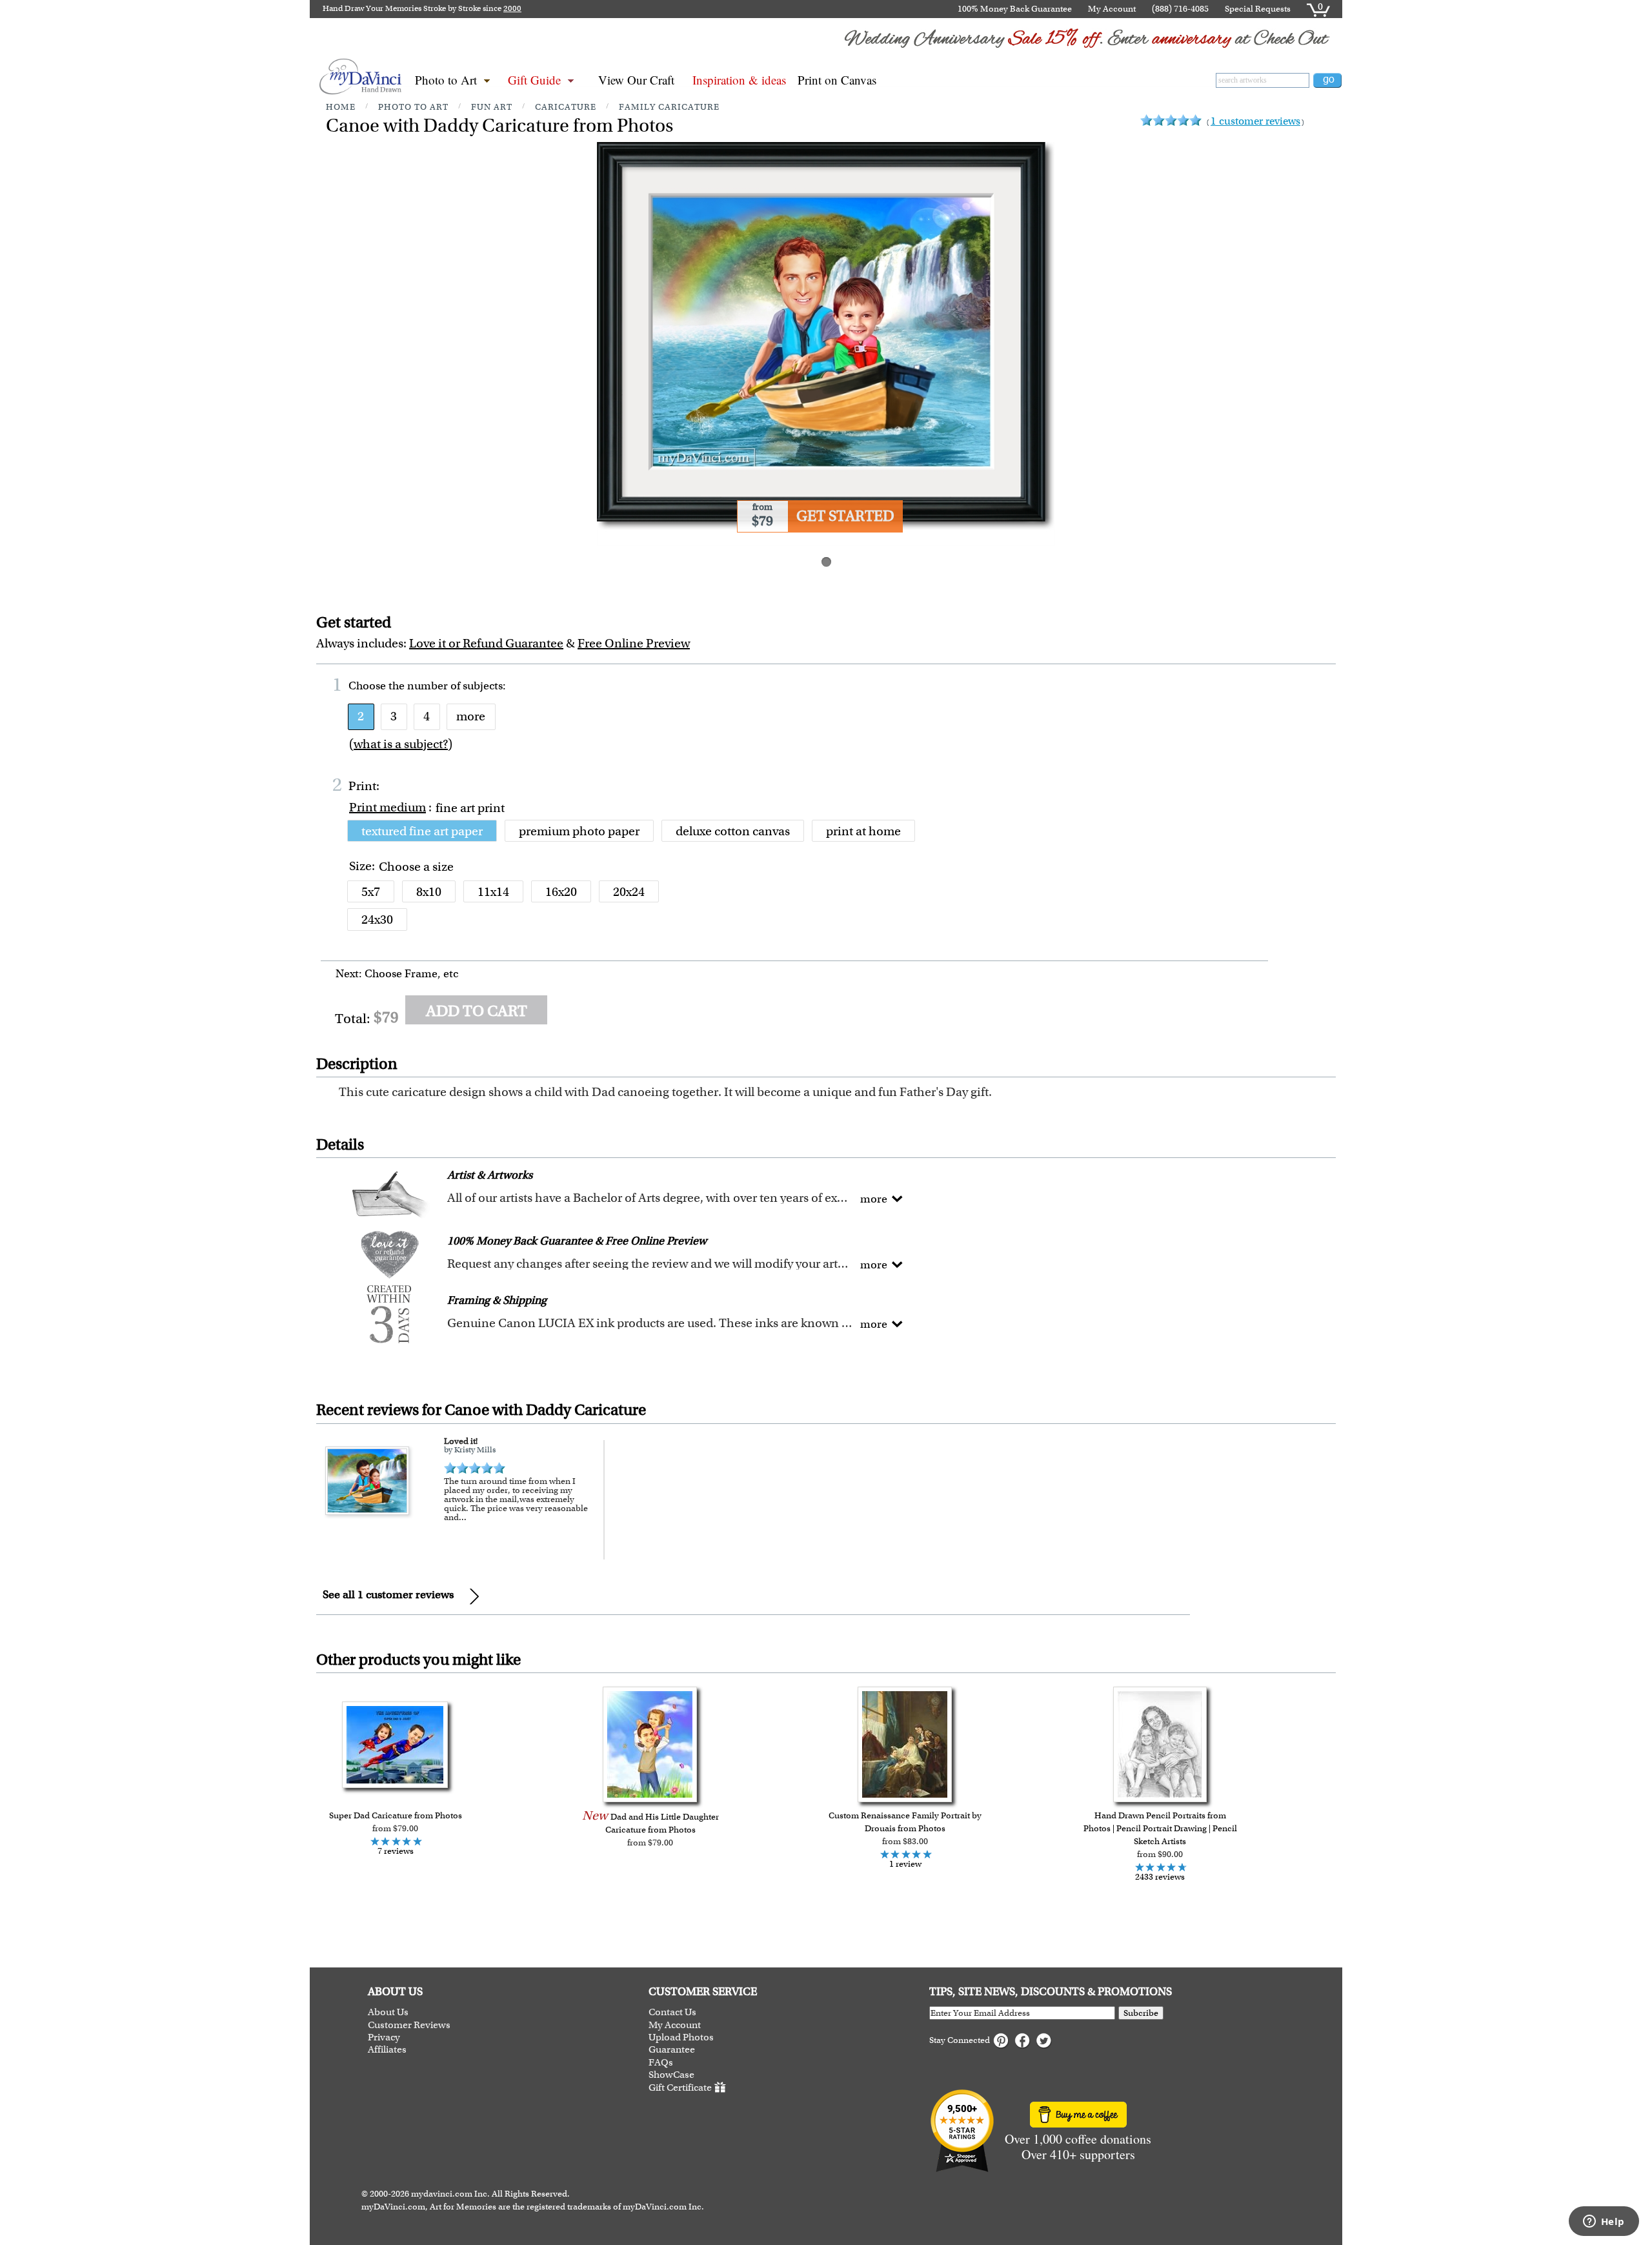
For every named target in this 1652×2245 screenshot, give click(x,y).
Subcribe (1141, 2013)
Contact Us (672, 2012)
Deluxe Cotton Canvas (733, 831)
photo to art (413, 107)
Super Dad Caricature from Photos (396, 1815)
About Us (388, 2012)
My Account (1112, 9)
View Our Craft (636, 80)
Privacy (384, 2037)
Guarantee (672, 2050)
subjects (483, 686)
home (341, 107)
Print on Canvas (837, 80)
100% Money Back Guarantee (1015, 9)
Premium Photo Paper (579, 831)
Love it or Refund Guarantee (486, 643)
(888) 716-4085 (1180, 9)
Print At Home (863, 831)
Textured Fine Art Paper (422, 831)
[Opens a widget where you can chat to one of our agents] (1604, 2222)
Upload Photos (681, 2037)
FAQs (661, 2063)
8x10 (429, 892)
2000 (512, 8)
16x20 (561, 892)
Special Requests (1258, 9)
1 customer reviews (1255, 121)
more (471, 716)
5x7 (371, 892)
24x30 (377, 919)
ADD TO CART (477, 1011)
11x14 (493, 892)
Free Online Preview (634, 643)
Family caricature (669, 107)
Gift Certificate (680, 2088)
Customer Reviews (409, 2025)
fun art (492, 107)
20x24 (629, 892)
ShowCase (671, 2075)
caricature (566, 107)
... (463, 1517)
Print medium (388, 807)
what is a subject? (401, 744)
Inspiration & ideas (739, 80)
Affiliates (387, 2050)
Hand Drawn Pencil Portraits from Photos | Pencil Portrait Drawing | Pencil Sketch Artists (1160, 1828)
